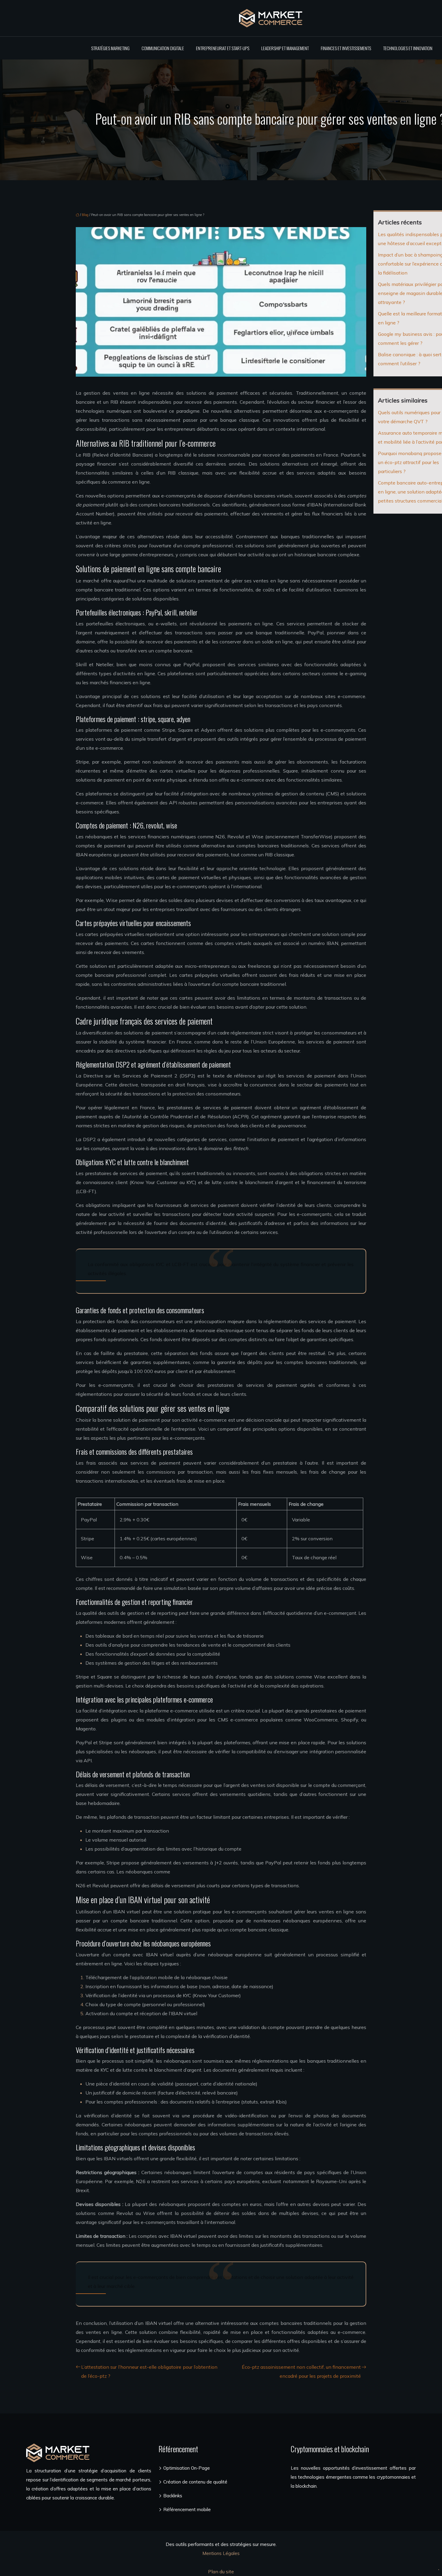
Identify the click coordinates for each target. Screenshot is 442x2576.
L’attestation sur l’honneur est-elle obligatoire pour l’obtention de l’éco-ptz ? (149, 2371)
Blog (85, 215)
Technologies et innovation (408, 48)
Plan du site (221, 2571)
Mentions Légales (221, 2553)
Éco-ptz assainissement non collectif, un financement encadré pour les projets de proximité (301, 2371)
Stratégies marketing (110, 48)
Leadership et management (285, 48)
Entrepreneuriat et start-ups (223, 48)
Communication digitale (163, 48)
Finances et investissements (346, 48)
